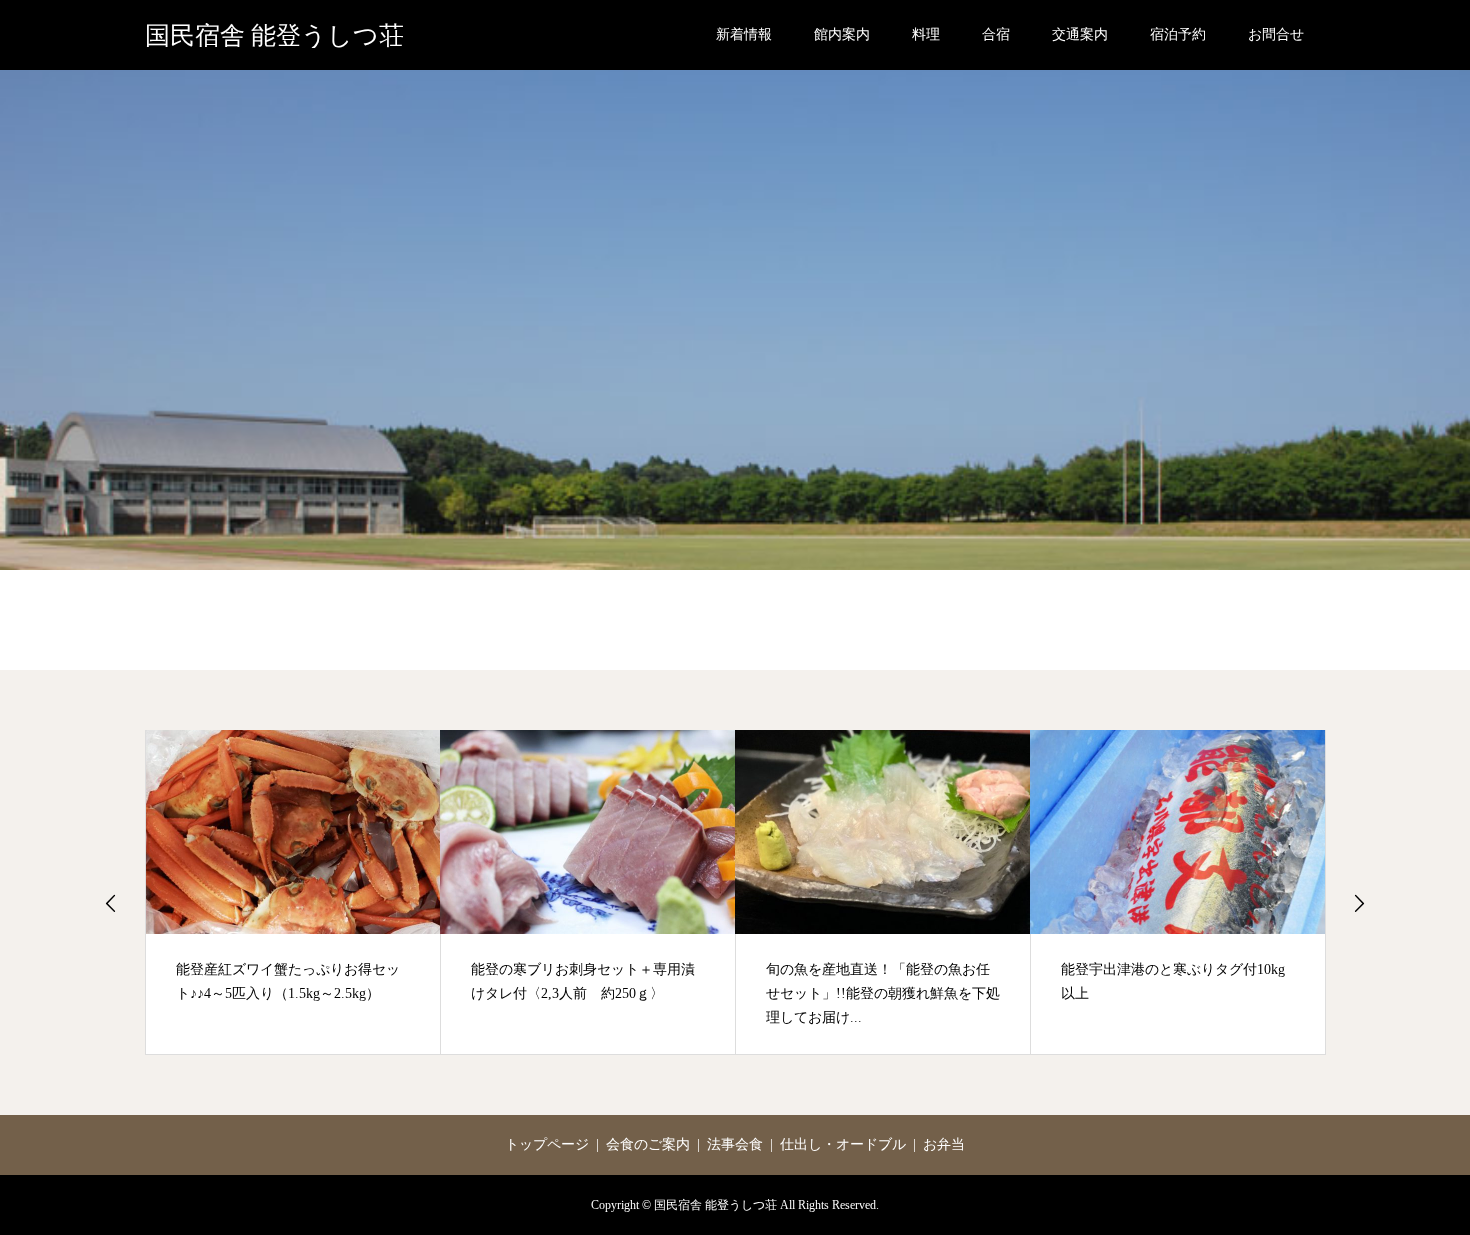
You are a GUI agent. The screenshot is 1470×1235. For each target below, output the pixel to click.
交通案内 (1080, 34)
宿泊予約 (1178, 34)
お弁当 (944, 1144)
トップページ (547, 1144)
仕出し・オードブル (843, 1144)
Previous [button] (111, 903)
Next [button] (1359, 903)
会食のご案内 (648, 1144)
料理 (926, 34)
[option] (293, 892)
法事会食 (735, 1144)
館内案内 (842, 34)
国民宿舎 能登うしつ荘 (274, 35)
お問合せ (1276, 34)
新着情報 (744, 34)
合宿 (996, 34)
